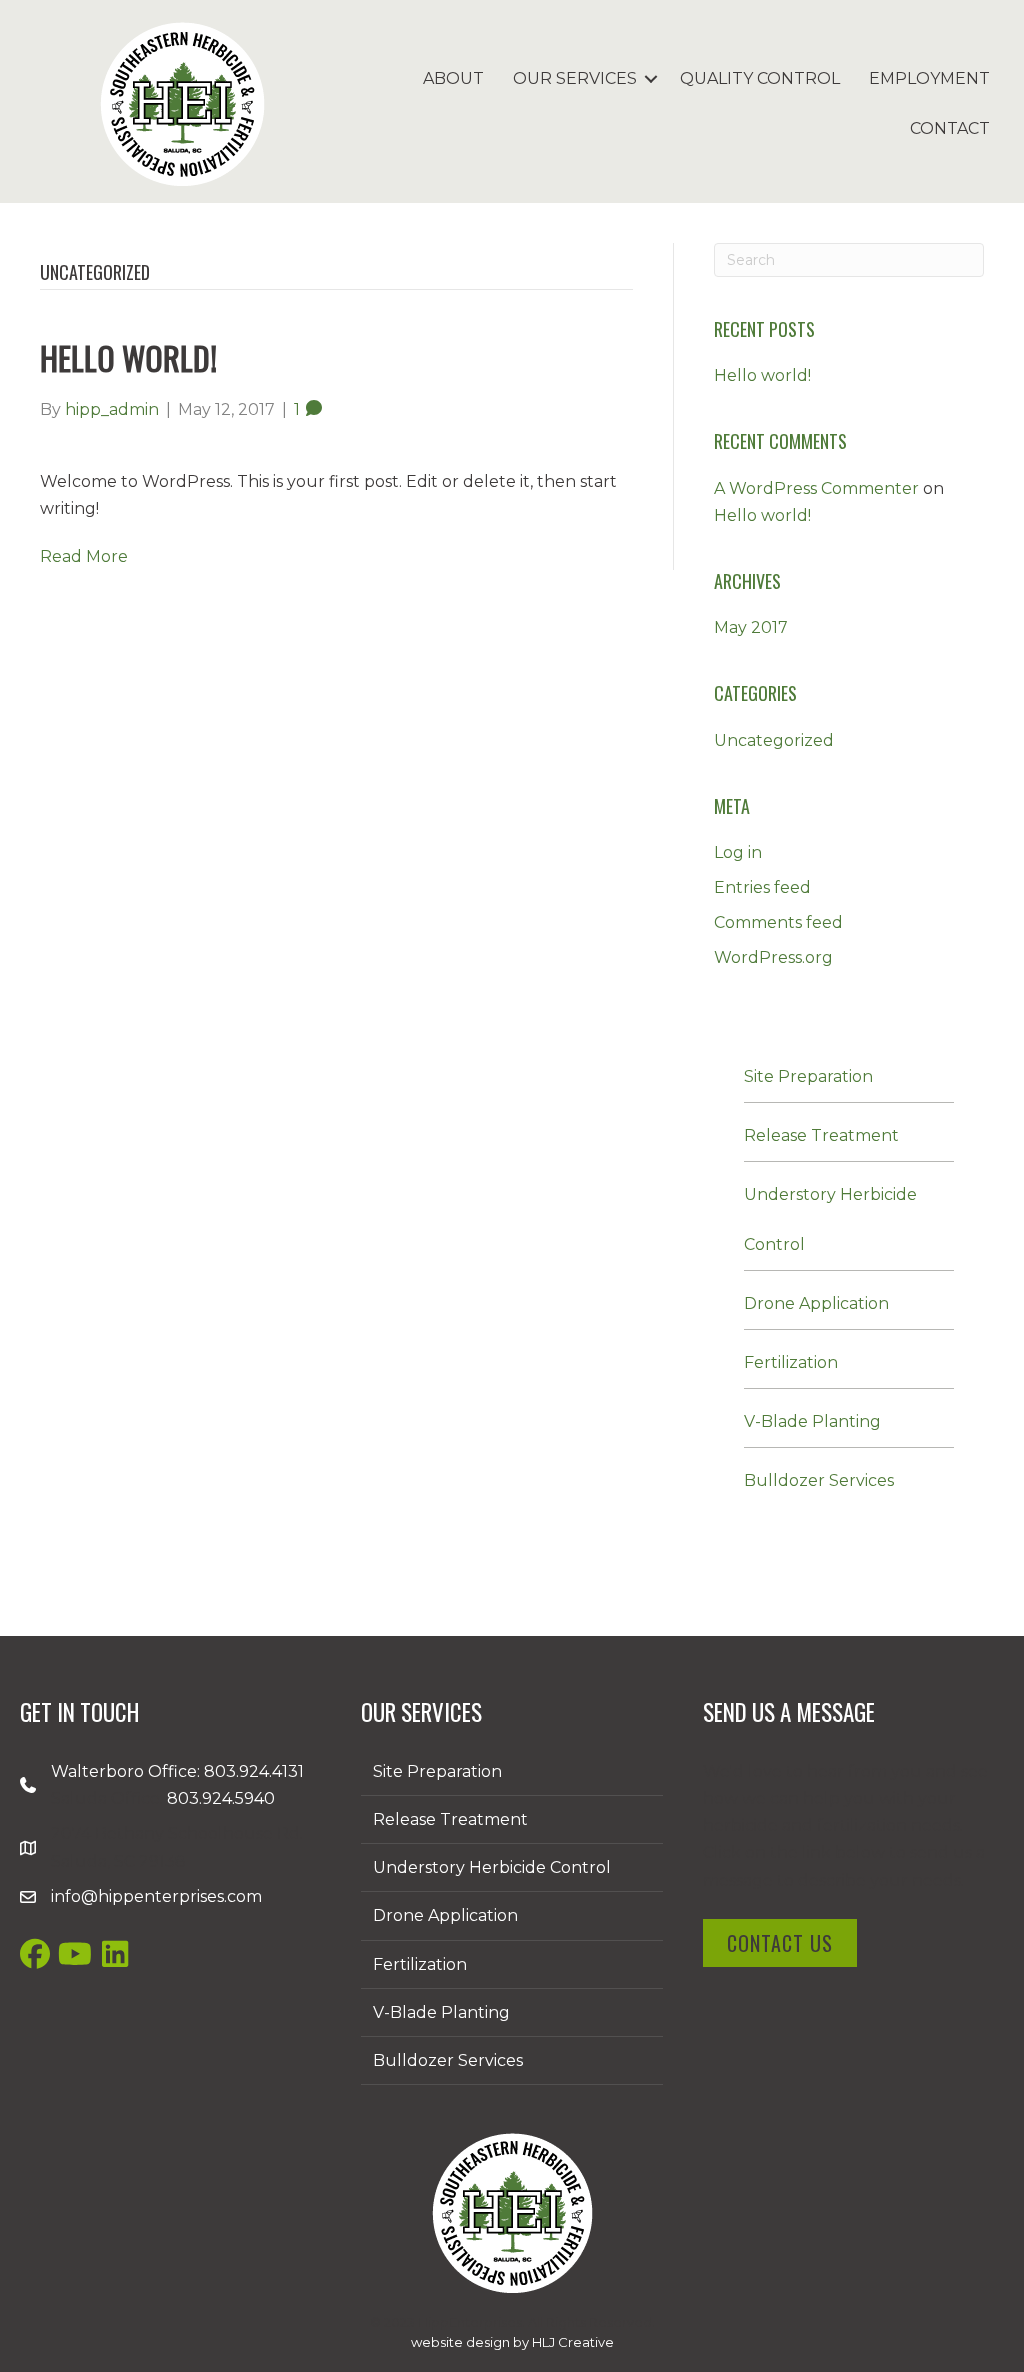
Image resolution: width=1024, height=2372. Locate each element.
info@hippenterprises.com (156, 1896)
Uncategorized (774, 740)
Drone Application (816, 1303)
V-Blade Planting (812, 1421)
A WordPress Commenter (816, 488)
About (453, 78)
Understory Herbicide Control (492, 1867)
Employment (929, 78)
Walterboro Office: (127, 1771)
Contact (950, 128)
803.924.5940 (221, 1798)
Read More (84, 556)
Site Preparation (808, 1076)
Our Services (575, 78)
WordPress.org (773, 957)
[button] (651, 79)
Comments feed (778, 922)
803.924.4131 (254, 1771)
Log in (738, 852)
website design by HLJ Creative (512, 2342)
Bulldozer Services (819, 1480)
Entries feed (762, 887)
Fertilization (791, 1362)
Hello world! (128, 357)
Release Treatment (821, 1135)
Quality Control (760, 78)
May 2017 (751, 627)
